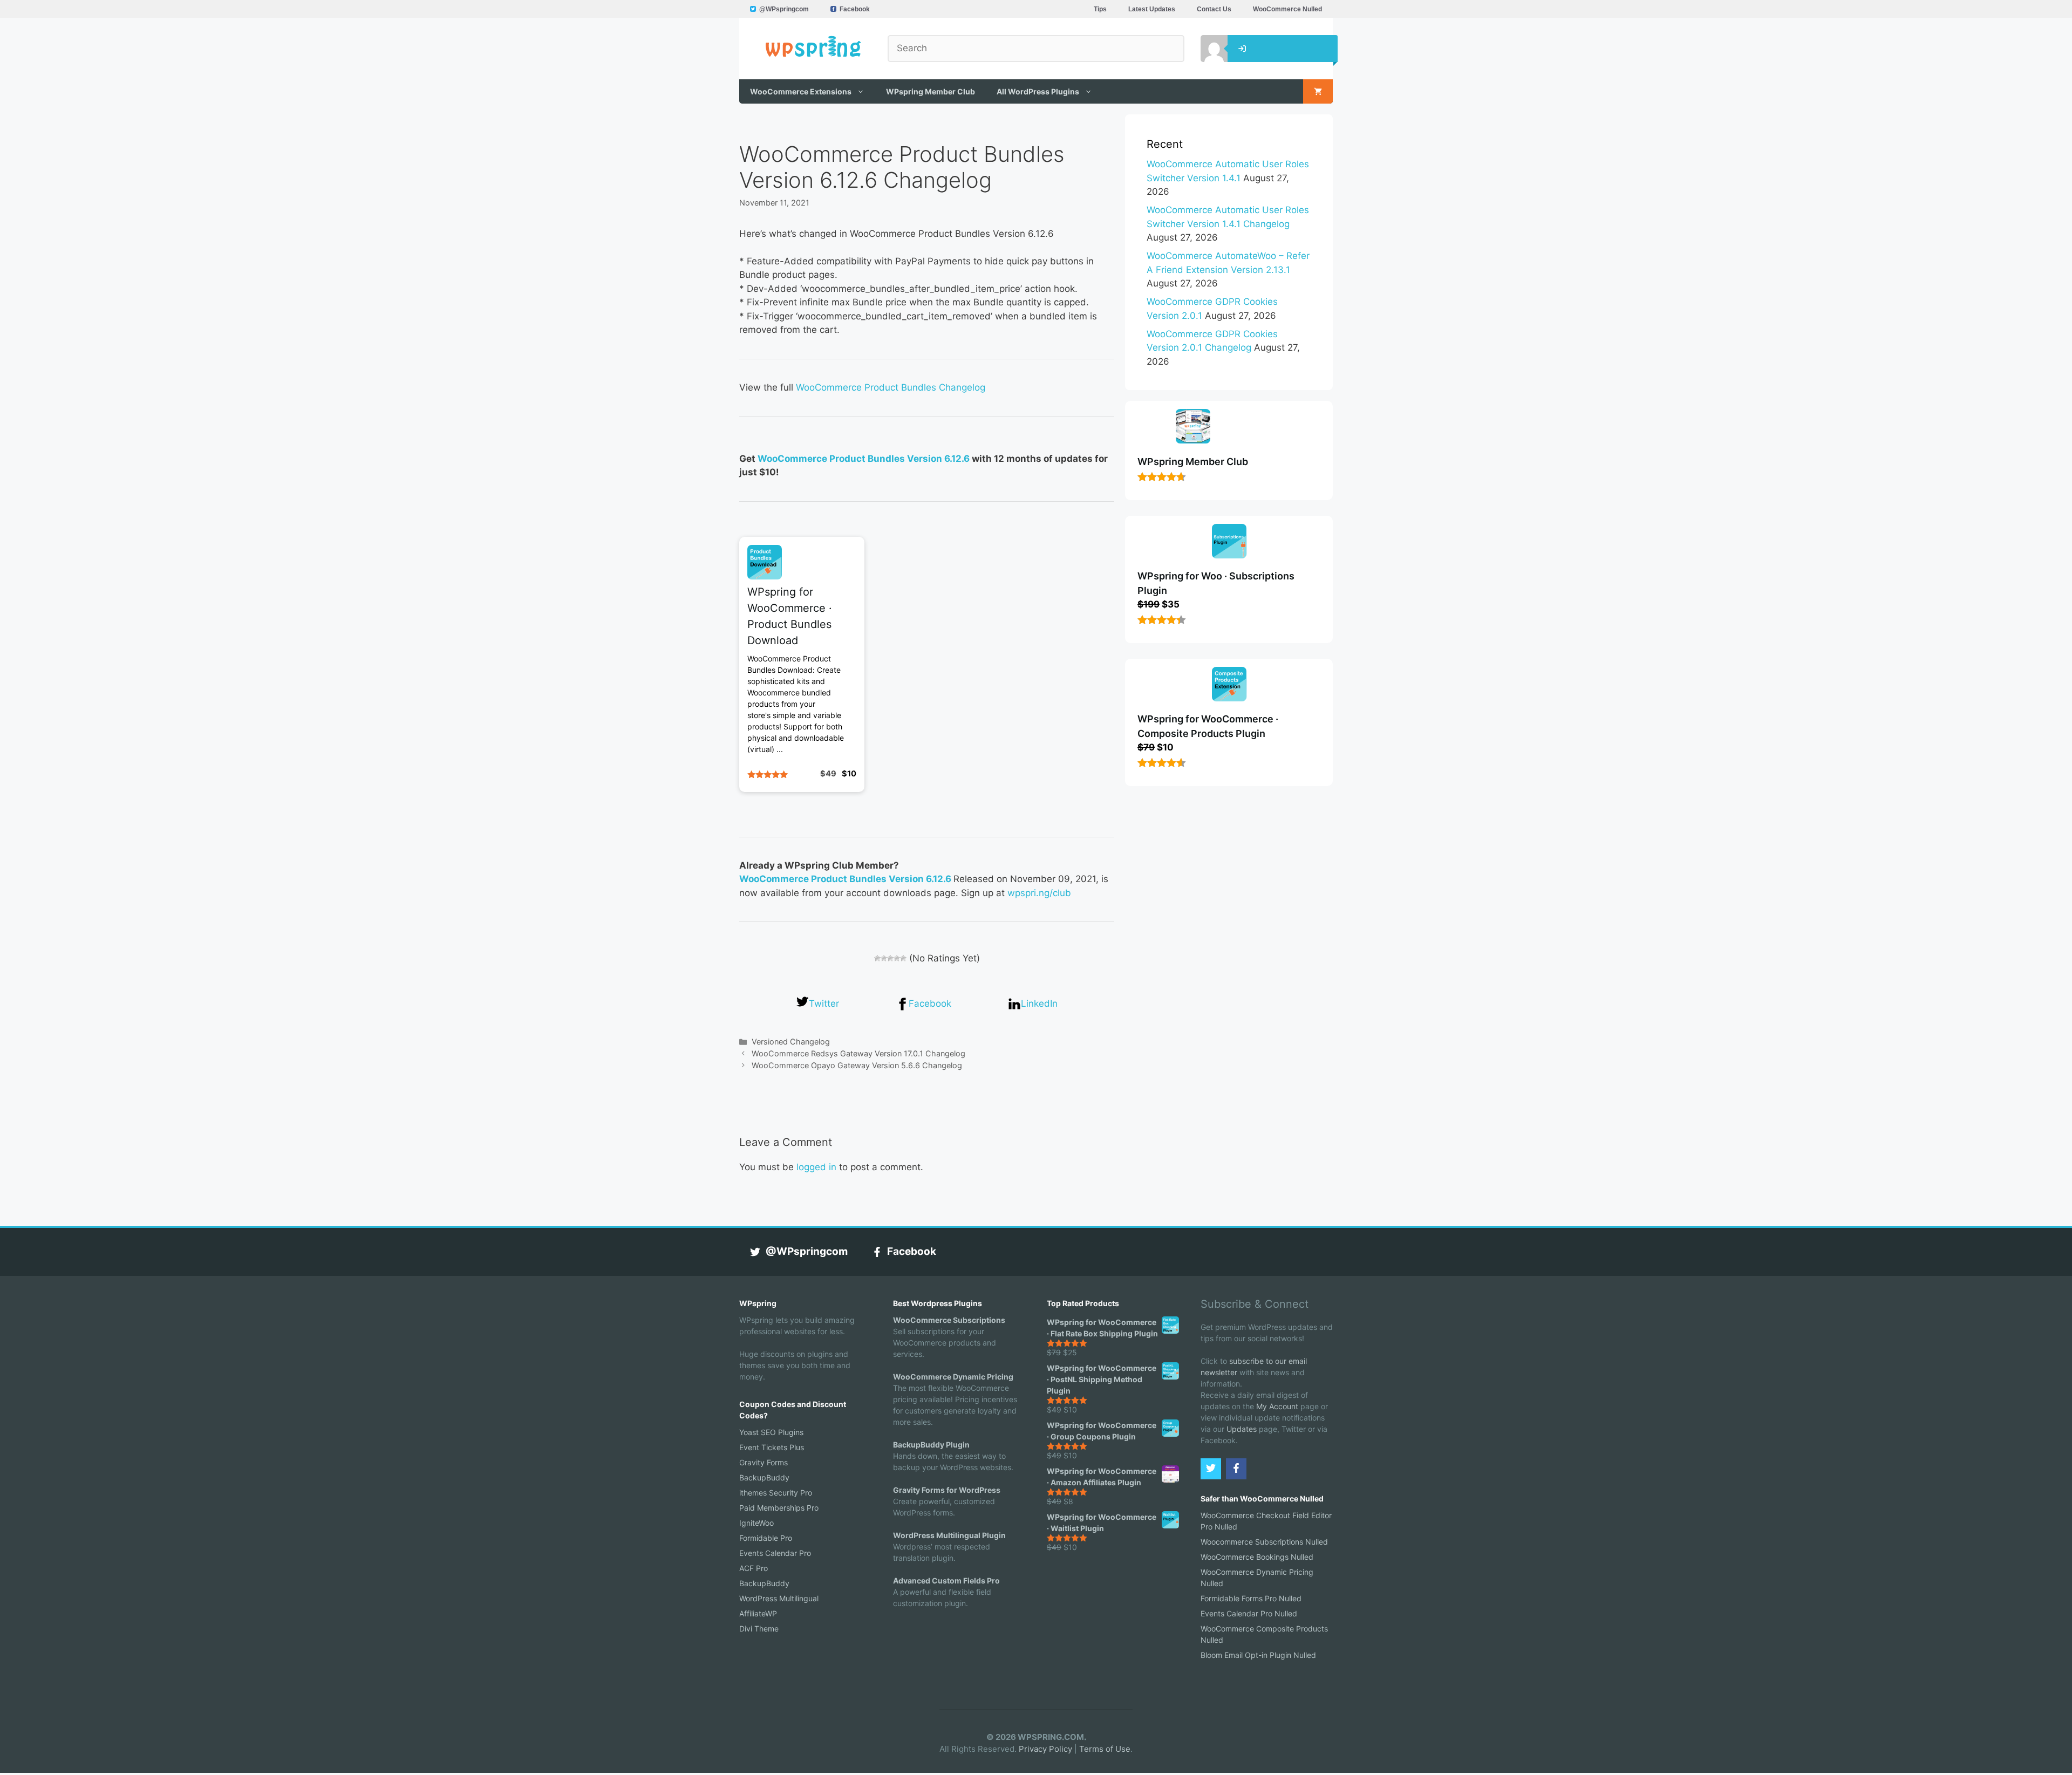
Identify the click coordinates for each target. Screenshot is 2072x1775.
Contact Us (1214, 9)
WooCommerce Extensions (801, 91)
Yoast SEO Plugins (771, 1432)
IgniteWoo (756, 1523)
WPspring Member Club (931, 91)
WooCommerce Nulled (1287, 9)
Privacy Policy (1045, 1749)
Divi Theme (759, 1629)
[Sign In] (1206, 49)
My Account (1277, 1406)
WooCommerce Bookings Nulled (1257, 1557)
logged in (816, 1167)
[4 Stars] (897, 958)
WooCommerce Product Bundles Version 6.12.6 (864, 459)
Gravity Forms (764, 1462)
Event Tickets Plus (772, 1447)
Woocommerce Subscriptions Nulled (1264, 1542)
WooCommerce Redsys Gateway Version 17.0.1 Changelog (858, 1053)
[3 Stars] (890, 958)
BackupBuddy (764, 1477)
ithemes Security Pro (776, 1493)
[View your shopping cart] (1318, 91)
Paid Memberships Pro (779, 1508)
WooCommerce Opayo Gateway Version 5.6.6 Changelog (857, 1065)
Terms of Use (1105, 1749)
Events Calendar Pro (775, 1553)
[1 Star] (877, 958)
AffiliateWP (758, 1613)
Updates (1242, 1429)
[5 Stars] (903, 958)
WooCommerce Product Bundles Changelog (891, 387)
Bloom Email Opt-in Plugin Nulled (1258, 1655)
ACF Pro (754, 1568)
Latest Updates (1152, 9)
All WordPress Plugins (1038, 91)
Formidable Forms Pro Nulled (1251, 1598)
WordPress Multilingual (779, 1598)
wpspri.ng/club (1039, 893)
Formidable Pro (766, 1538)
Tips (1100, 9)
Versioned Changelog (791, 1042)
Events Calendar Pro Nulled (1249, 1613)
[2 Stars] (884, 958)
